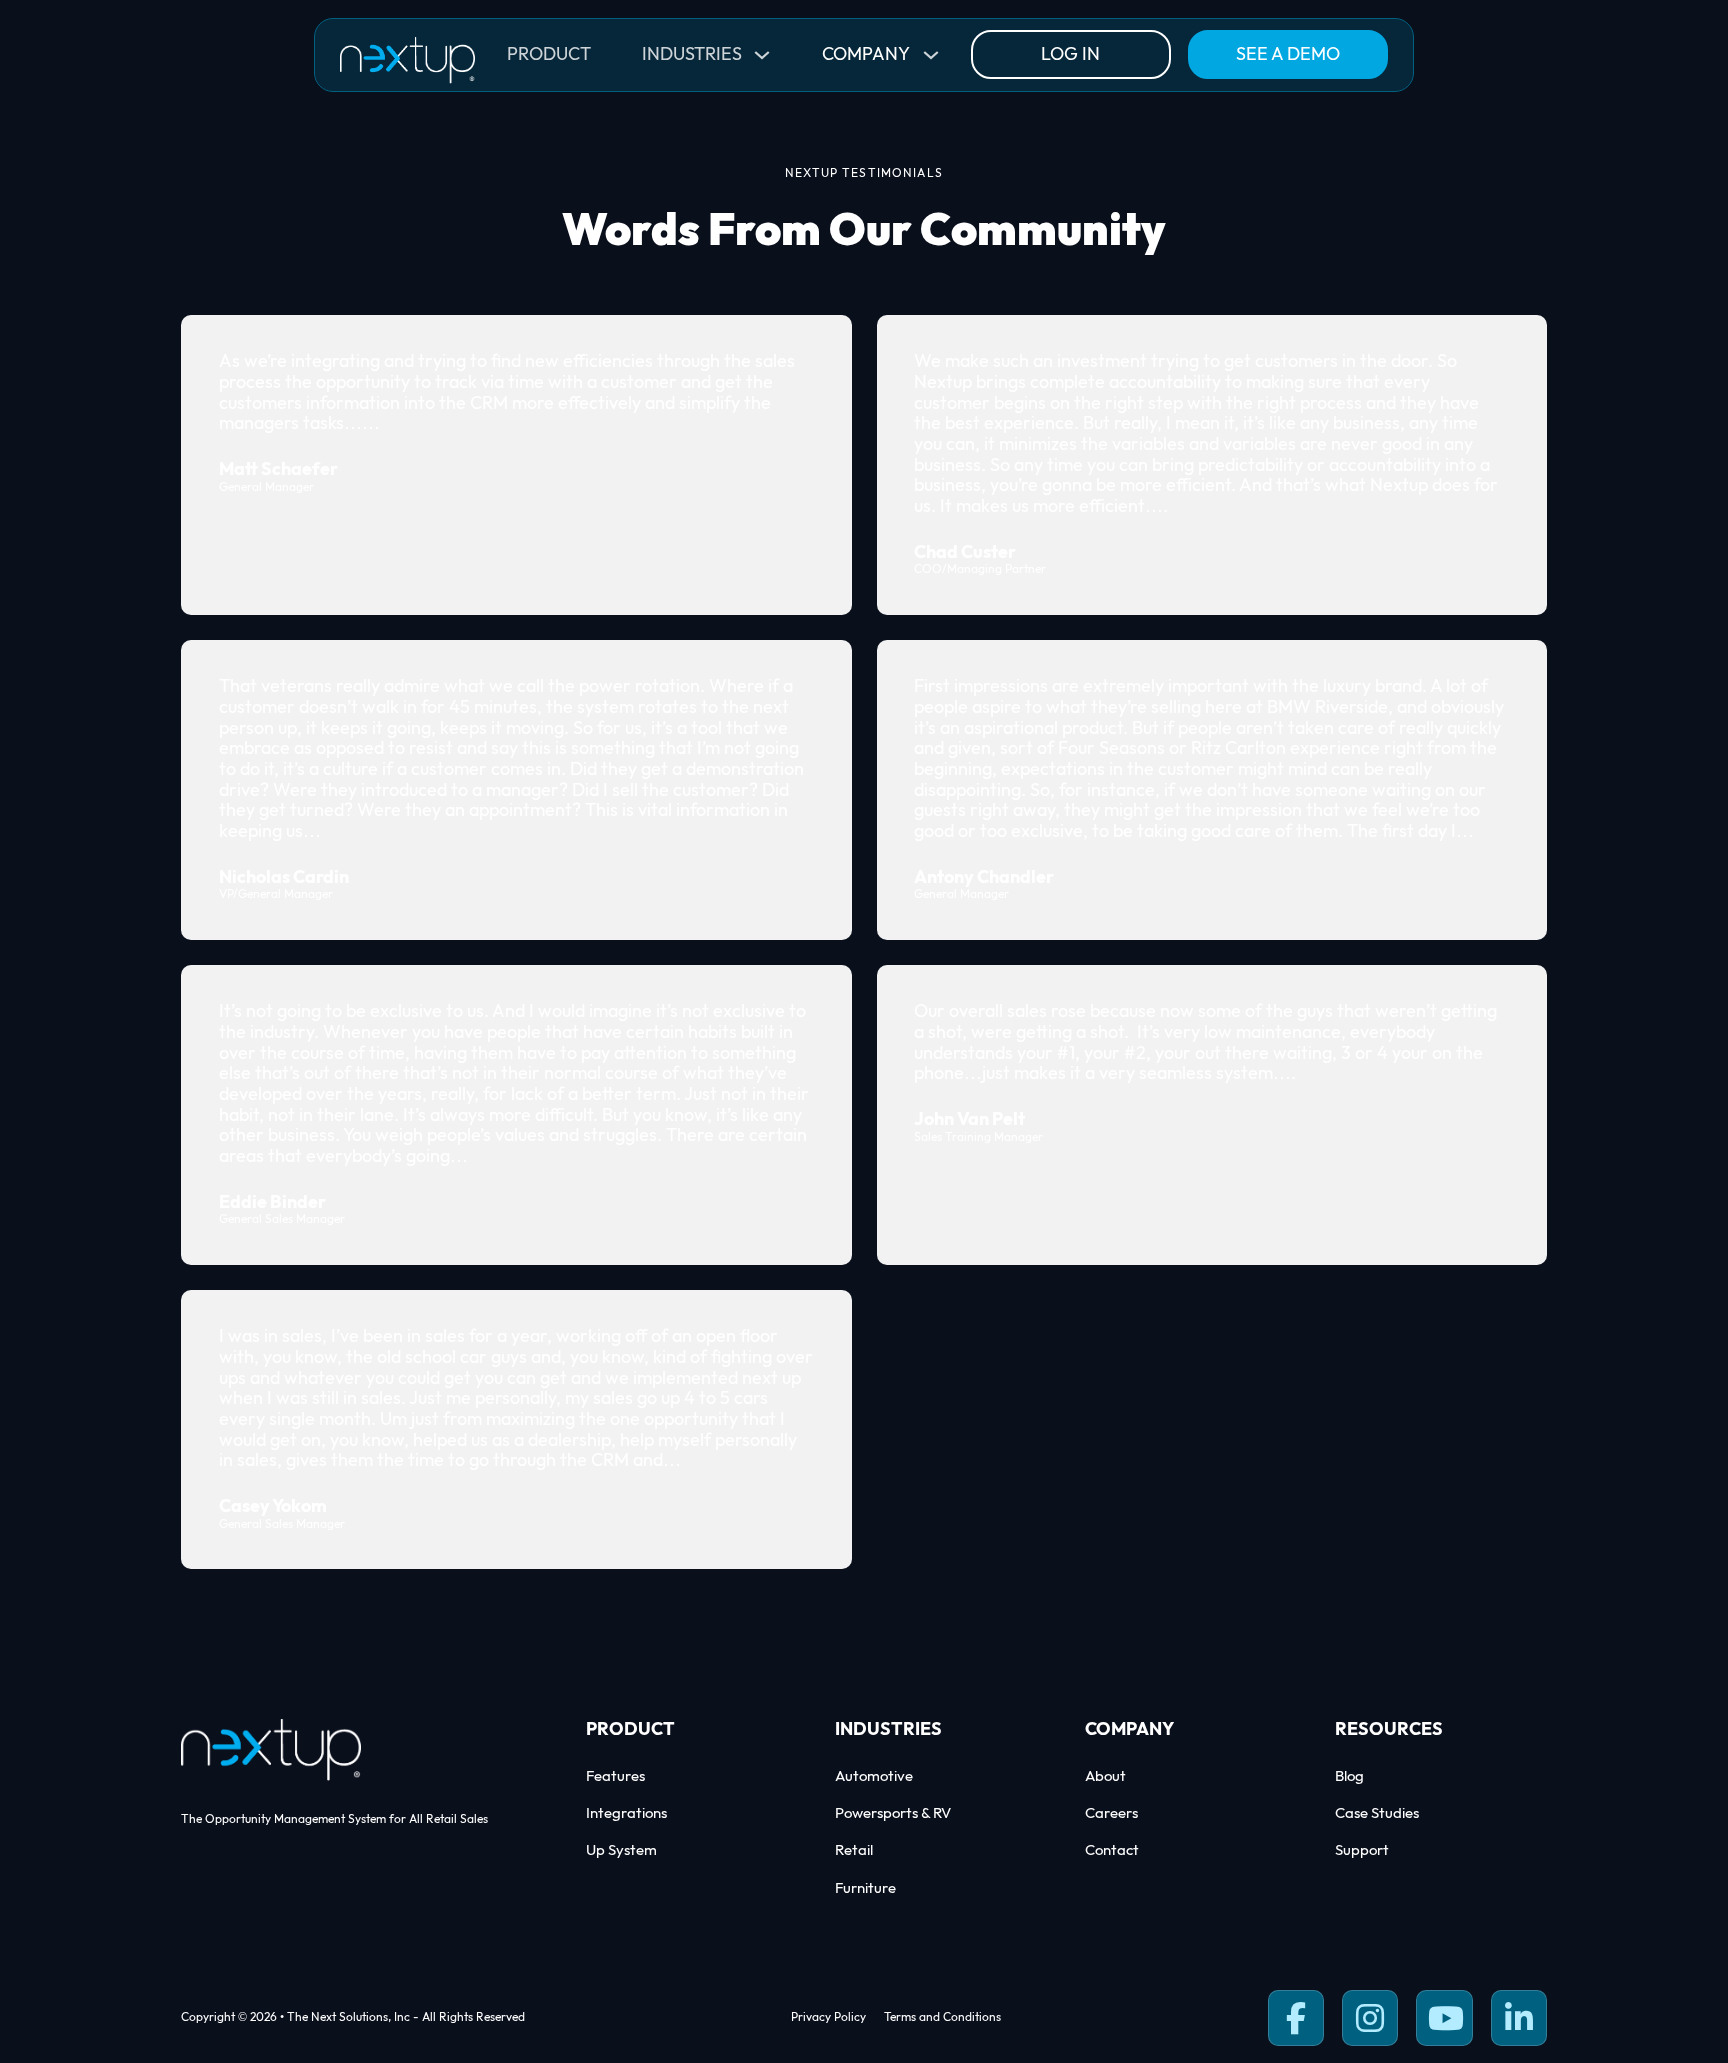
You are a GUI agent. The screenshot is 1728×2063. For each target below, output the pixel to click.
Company (866, 55)
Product (549, 54)
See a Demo (1288, 54)
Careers (1111, 1813)
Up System (621, 1850)
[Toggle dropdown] (762, 55)
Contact (1112, 1850)
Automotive (874, 1776)
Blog (1349, 1776)
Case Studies (1377, 1813)
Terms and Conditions (942, 2017)
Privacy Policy (828, 2017)
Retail (854, 1850)
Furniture (865, 1888)
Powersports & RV (893, 1813)
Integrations (626, 1813)
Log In (1070, 54)
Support (1362, 1850)
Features (615, 1776)
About (1105, 1776)
